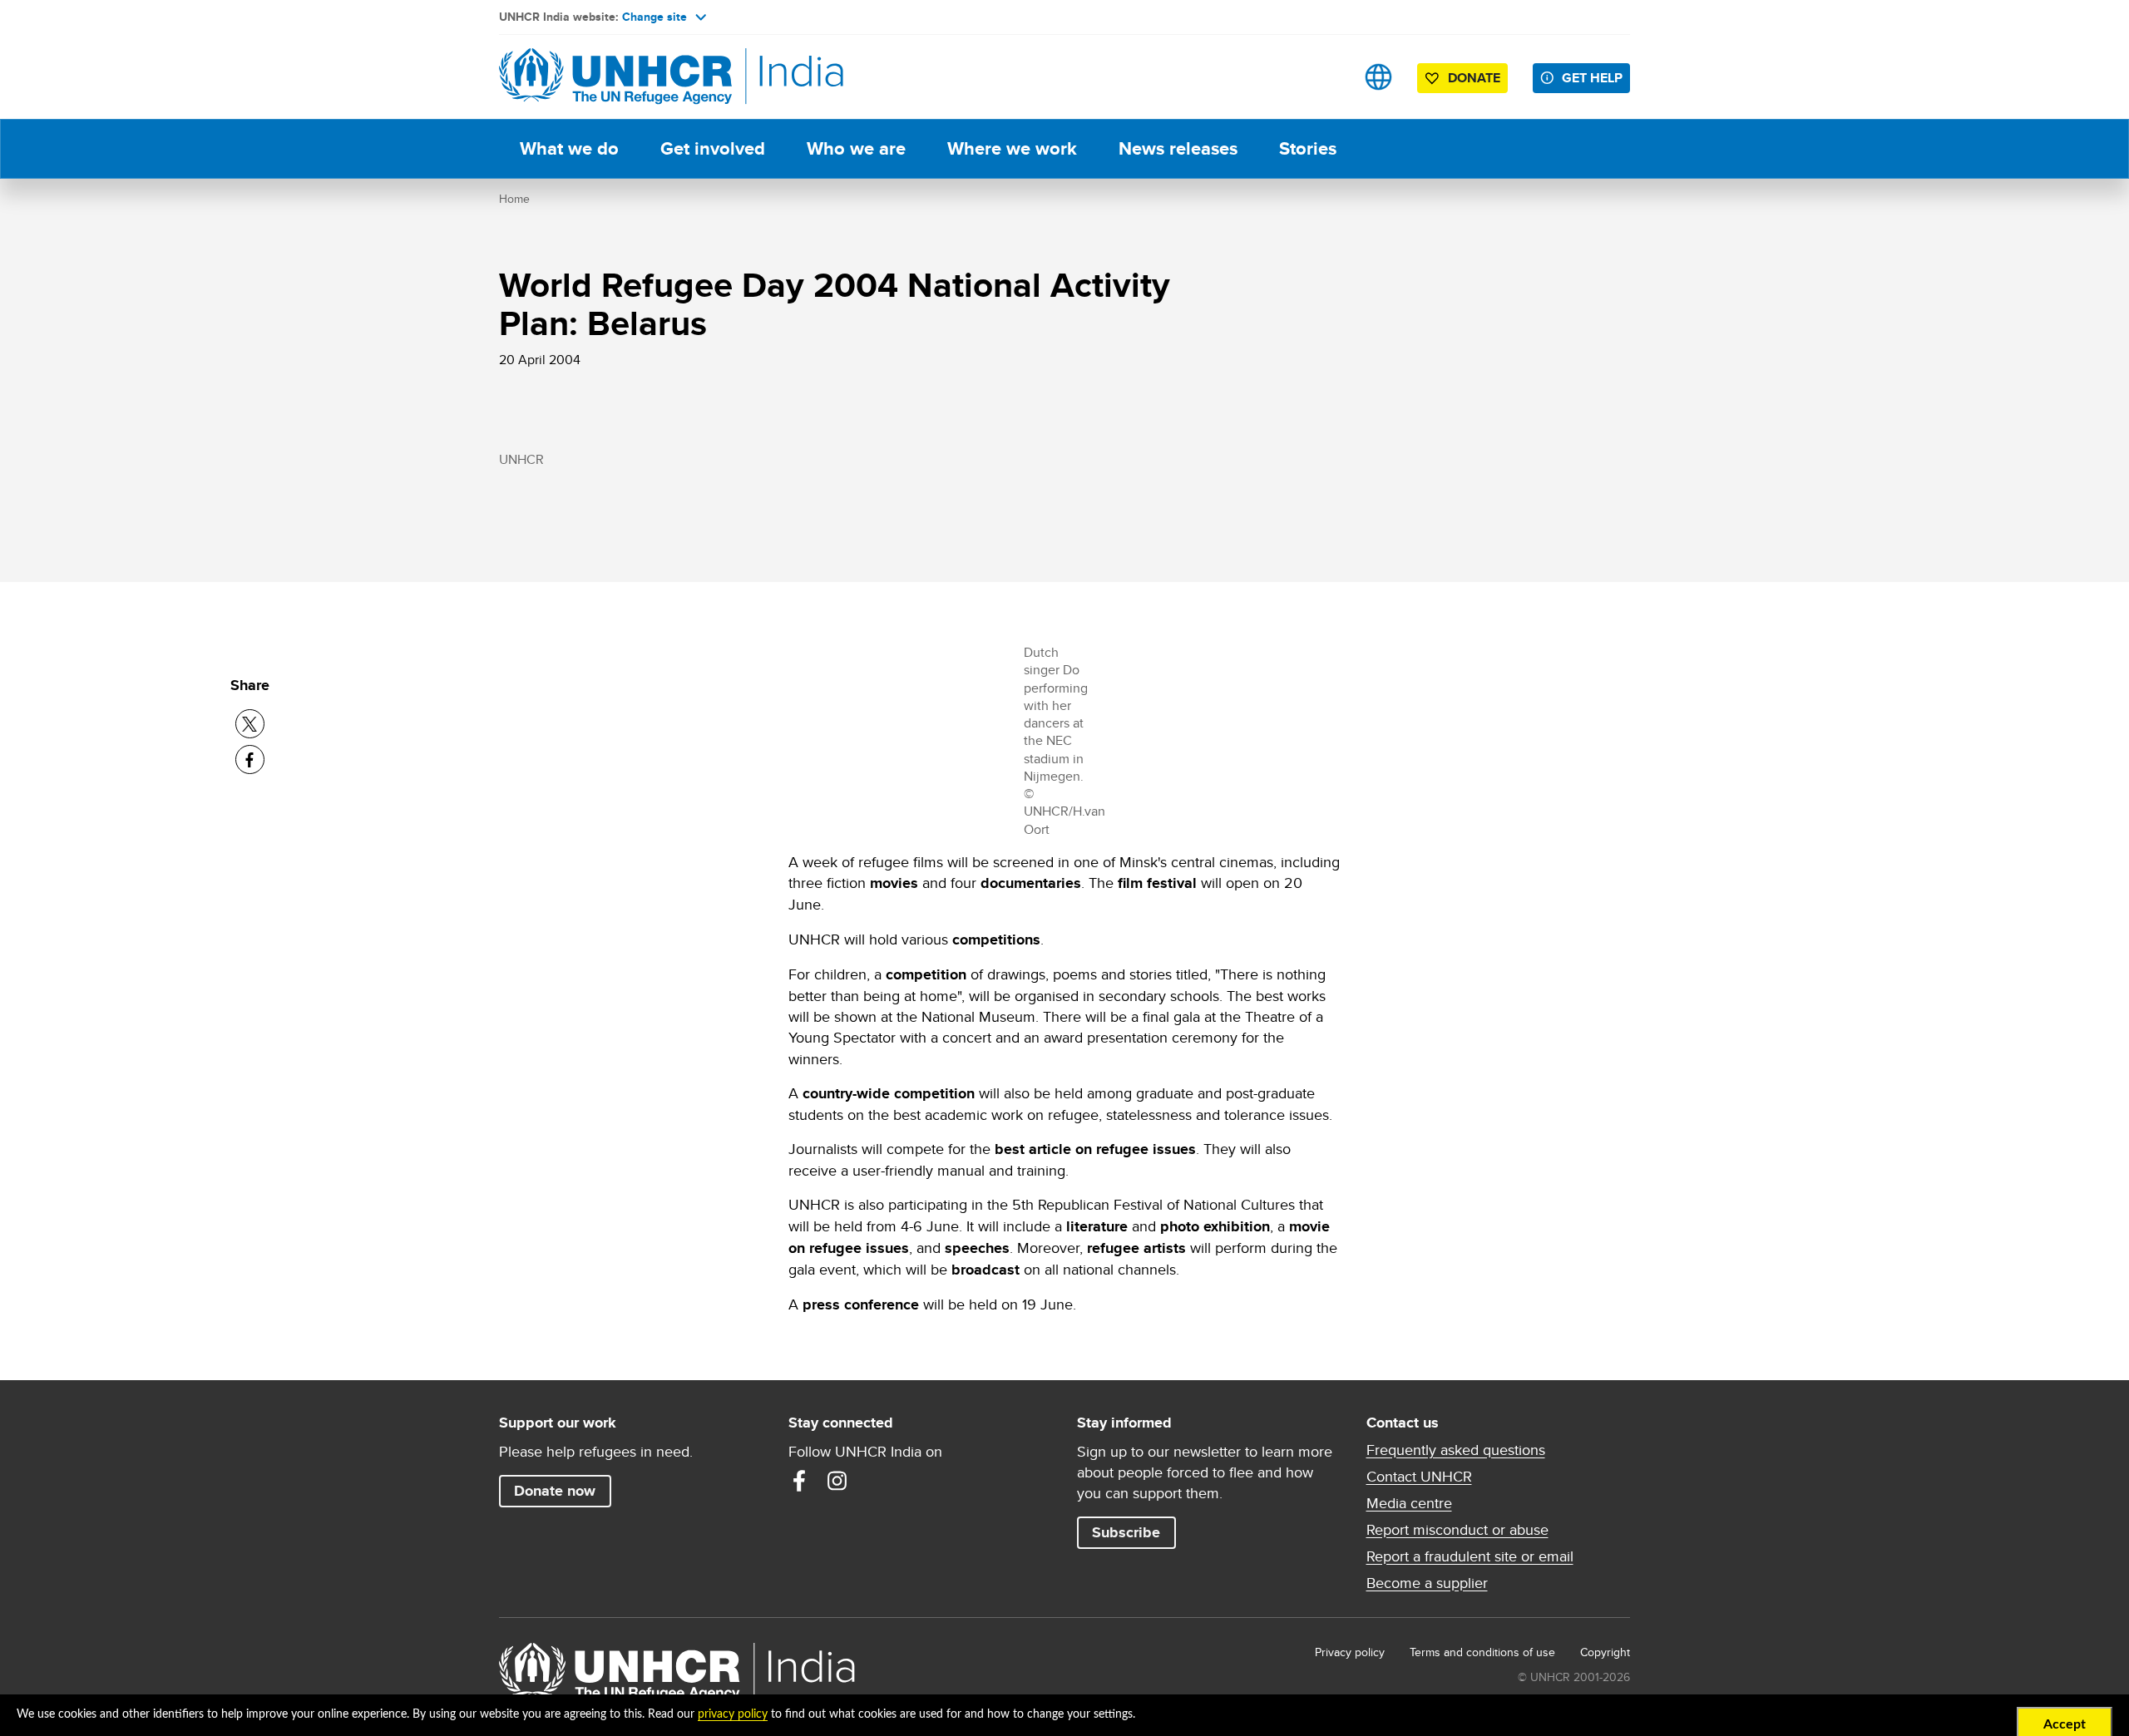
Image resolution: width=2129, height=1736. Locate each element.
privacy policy (733, 1714)
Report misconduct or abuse (1457, 1530)
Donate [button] (1474, 78)
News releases (1178, 148)
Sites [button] (1378, 77)
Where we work (1012, 148)
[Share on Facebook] (250, 759)
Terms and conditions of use (1482, 1652)
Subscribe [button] (1126, 1532)
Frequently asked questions (1456, 1450)
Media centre (1409, 1503)
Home (514, 199)
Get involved (713, 148)
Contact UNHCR (1419, 1477)
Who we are (856, 148)
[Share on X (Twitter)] (250, 724)
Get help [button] (1592, 78)
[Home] (615, 77)
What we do (569, 148)
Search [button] (1326, 77)
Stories (1308, 148)
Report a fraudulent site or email (1470, 1556)
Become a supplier (1427, 1583)
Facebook (799, 1481)
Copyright (1605, 1652)
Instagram (837, 1481)
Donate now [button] (555, 1491)
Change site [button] (655, 17)
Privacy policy (1350, 1652)
